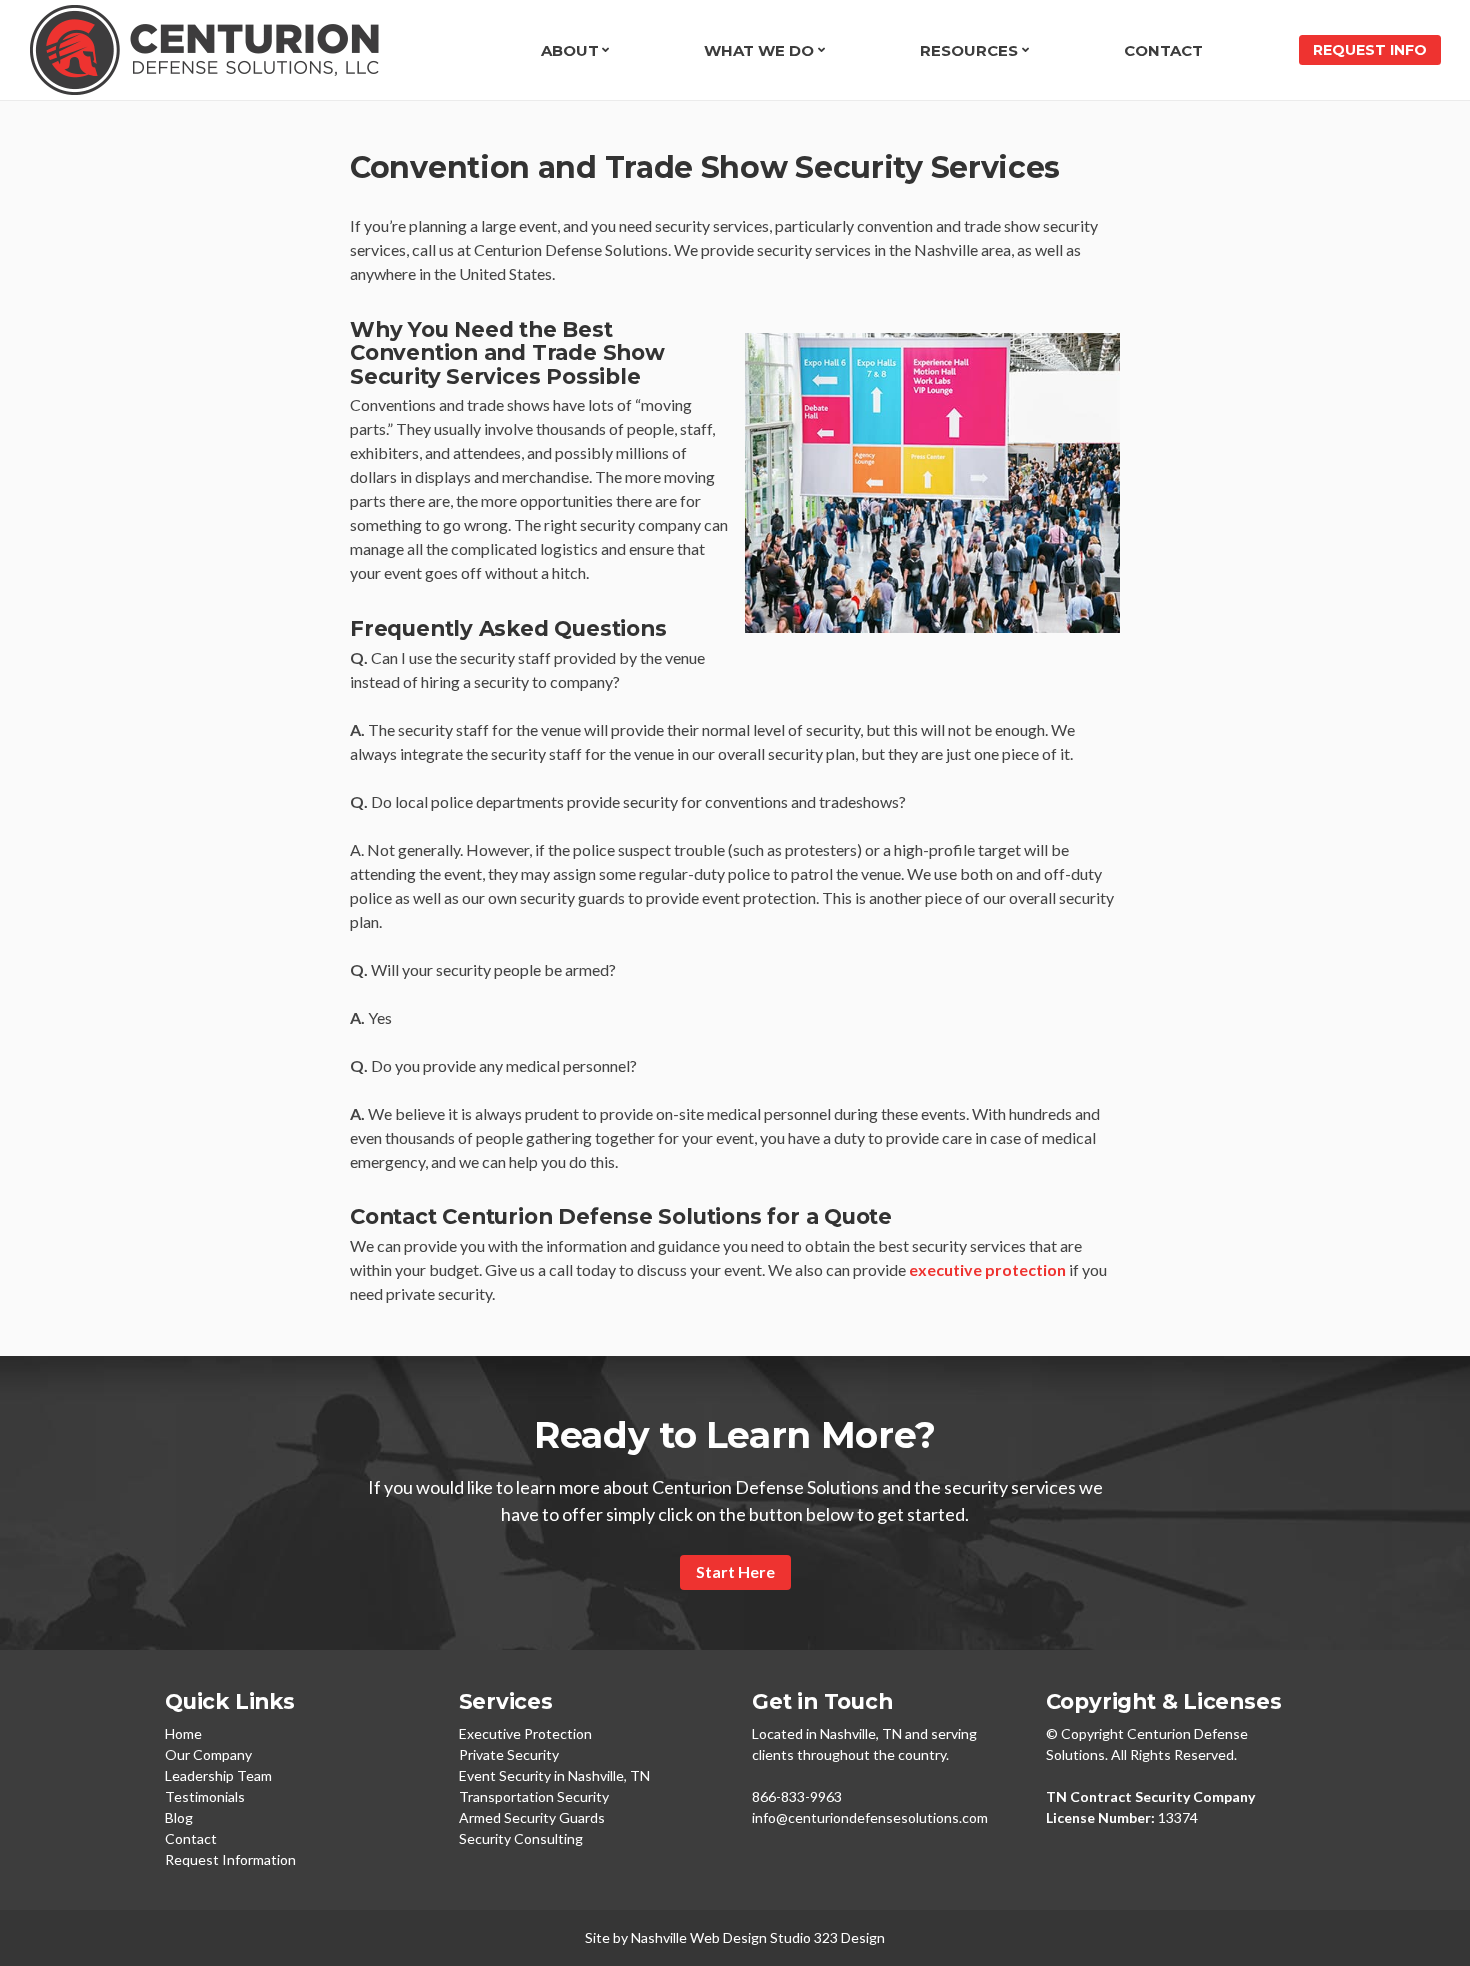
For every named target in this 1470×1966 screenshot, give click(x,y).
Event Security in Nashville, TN (554, 1775)
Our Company (208, 1754)
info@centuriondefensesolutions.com (870, 1817)
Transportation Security (534, 1796)
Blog (179, 1817)
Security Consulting (521, 1838)
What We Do (759, 50)
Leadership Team (218, 1775)
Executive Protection (525, 1733)
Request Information (230, 1859)
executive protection (987, 1269)
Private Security (509, 1754)
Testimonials (205, 1796)
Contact (1163, 50)
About (570, 50)
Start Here (735, 1571)
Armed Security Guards (532, 1817)
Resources (969, 50)
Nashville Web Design (699, 1937)
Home (183, 1733)
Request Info (1370, 50)
